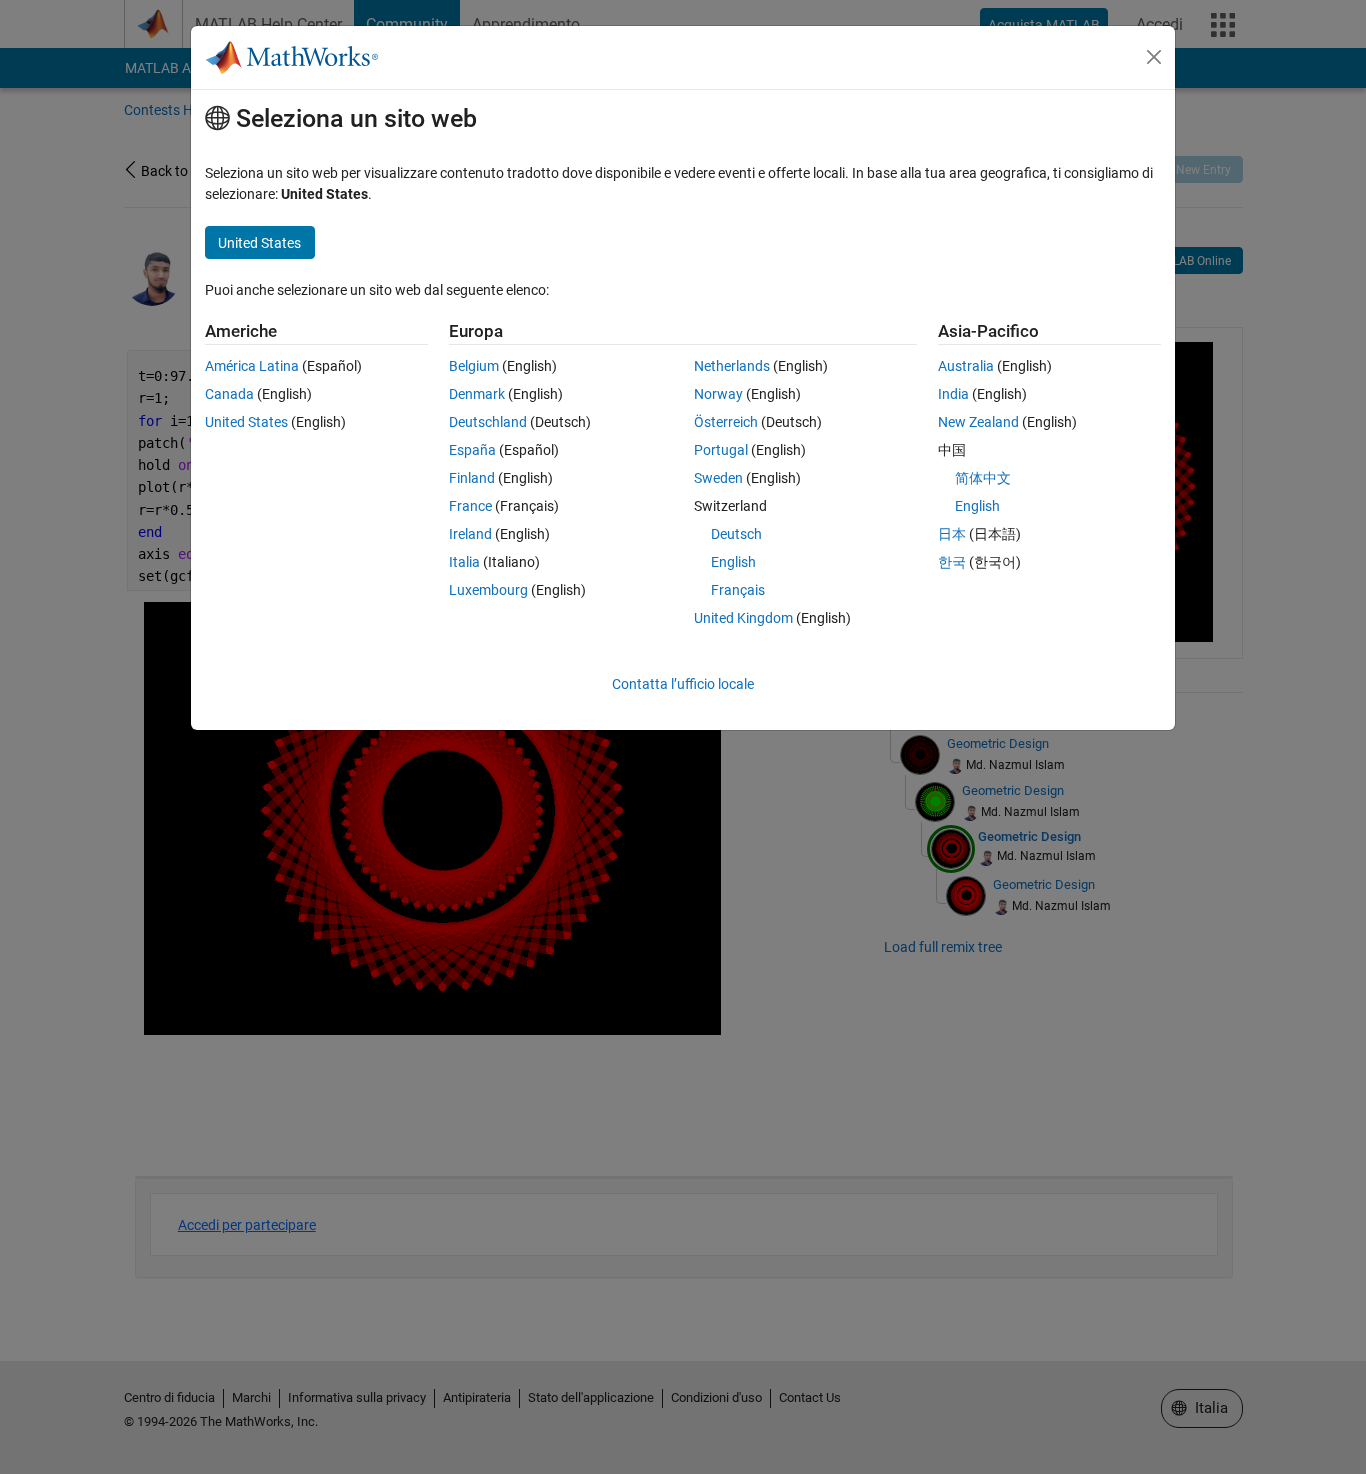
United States (246, 422)
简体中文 (983, 478)
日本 (952, 534)
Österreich (726, 422)
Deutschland (488, 422)
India (953, 394)
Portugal (721, 450)
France (470, 506)
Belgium (474, 366)
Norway (718, 394)
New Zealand (978, 422)
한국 (952, 562)
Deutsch (736, 534)
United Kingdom (743, 618)
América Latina (252, 366)
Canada (229, 394)
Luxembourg (488, 590)
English (733, 562)
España (472, 450)
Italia (464, 562)
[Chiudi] (1154, 57)
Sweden (718, 478)
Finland (472, 478)
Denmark (477, 394)
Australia (966, 366)
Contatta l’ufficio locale (683, 684)
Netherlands (732, 366)
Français (738, 590)
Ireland (470, 534)
